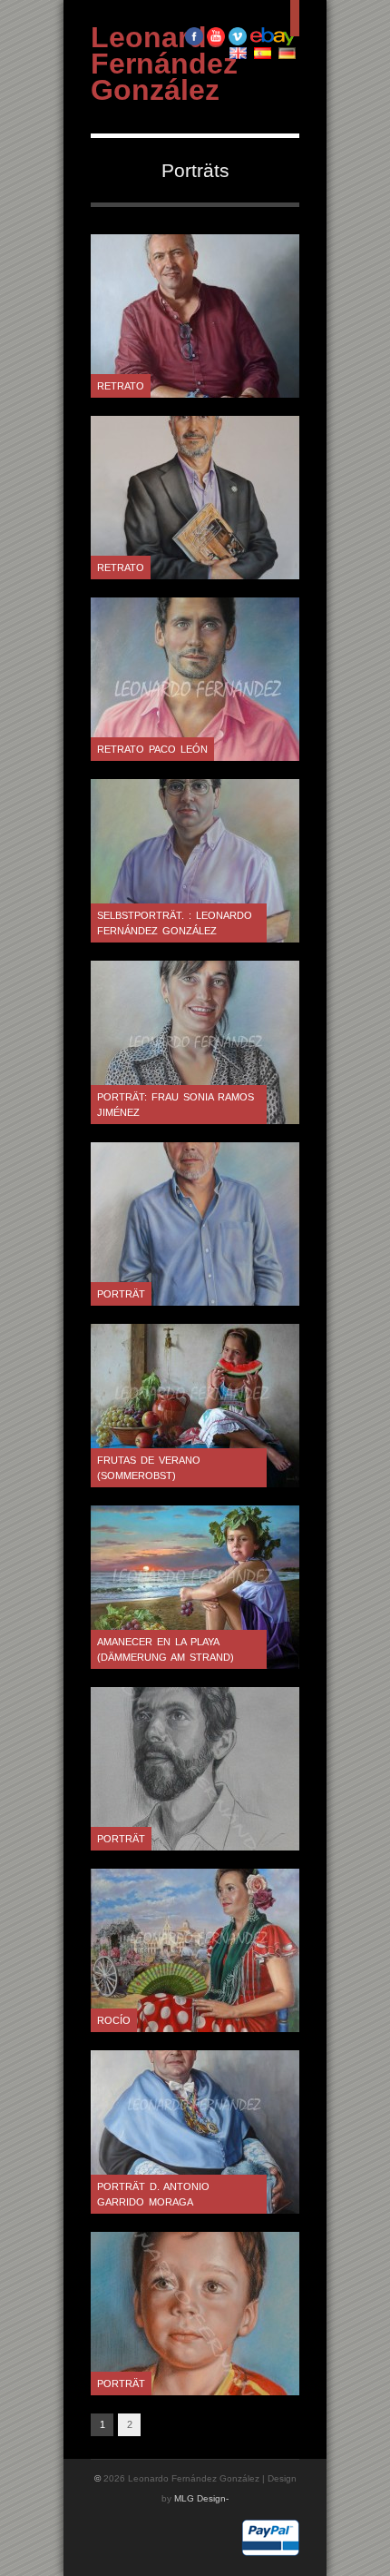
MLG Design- (201, 2498)
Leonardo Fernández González (164, 64)
